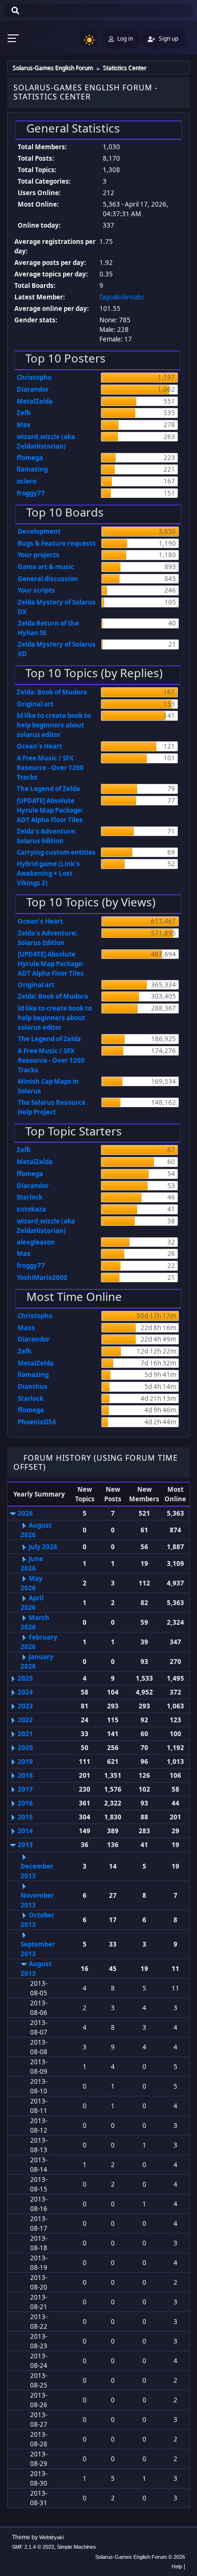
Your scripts (36, 590)
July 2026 (43, 1547)
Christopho (34, 377)
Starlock (30, 1197)
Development (39, 531)
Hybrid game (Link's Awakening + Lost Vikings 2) (48, 873)
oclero (27, 481)
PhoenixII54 (37, 1422)
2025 (25, 1678)
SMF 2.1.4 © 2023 (33, 2547)
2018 (25, 1775)
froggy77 (31, 493)
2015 (25, 1817)
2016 (25, 1803)
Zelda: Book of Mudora (52, 692)
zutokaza (31, 1209)
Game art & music (46, 567)
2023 (25, 1706)
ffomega (30, 458)
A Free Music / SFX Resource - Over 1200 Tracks (50, 768)
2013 (25, 1845)
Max (24, 425)
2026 (25, 1513)
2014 (25, 1831)
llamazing (32, 469)
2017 (25, 1789)
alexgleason (36, 1242)
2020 (25, 1748)
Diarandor (33, 389)
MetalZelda (35, 401)
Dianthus (33, 1387)
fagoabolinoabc (122, 297)
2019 (25, 1761)
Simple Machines (77, 2547)
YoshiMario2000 (42, 1277)
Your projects (38, 555)
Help (177, 2566)
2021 (25, 1734)
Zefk (24, 413)
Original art (35, 704)
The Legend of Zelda (48, 789)
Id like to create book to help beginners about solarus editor (54, 725)
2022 (25, 1720)
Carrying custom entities (56, 852)
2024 (25, 1692)
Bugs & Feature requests (57, 543)
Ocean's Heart (39, 746)
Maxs (26, 1328)
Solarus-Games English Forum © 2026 (140, 2557)
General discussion (48, 579)
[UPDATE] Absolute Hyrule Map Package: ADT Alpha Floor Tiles (50, 810)
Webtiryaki (51, 2537)
